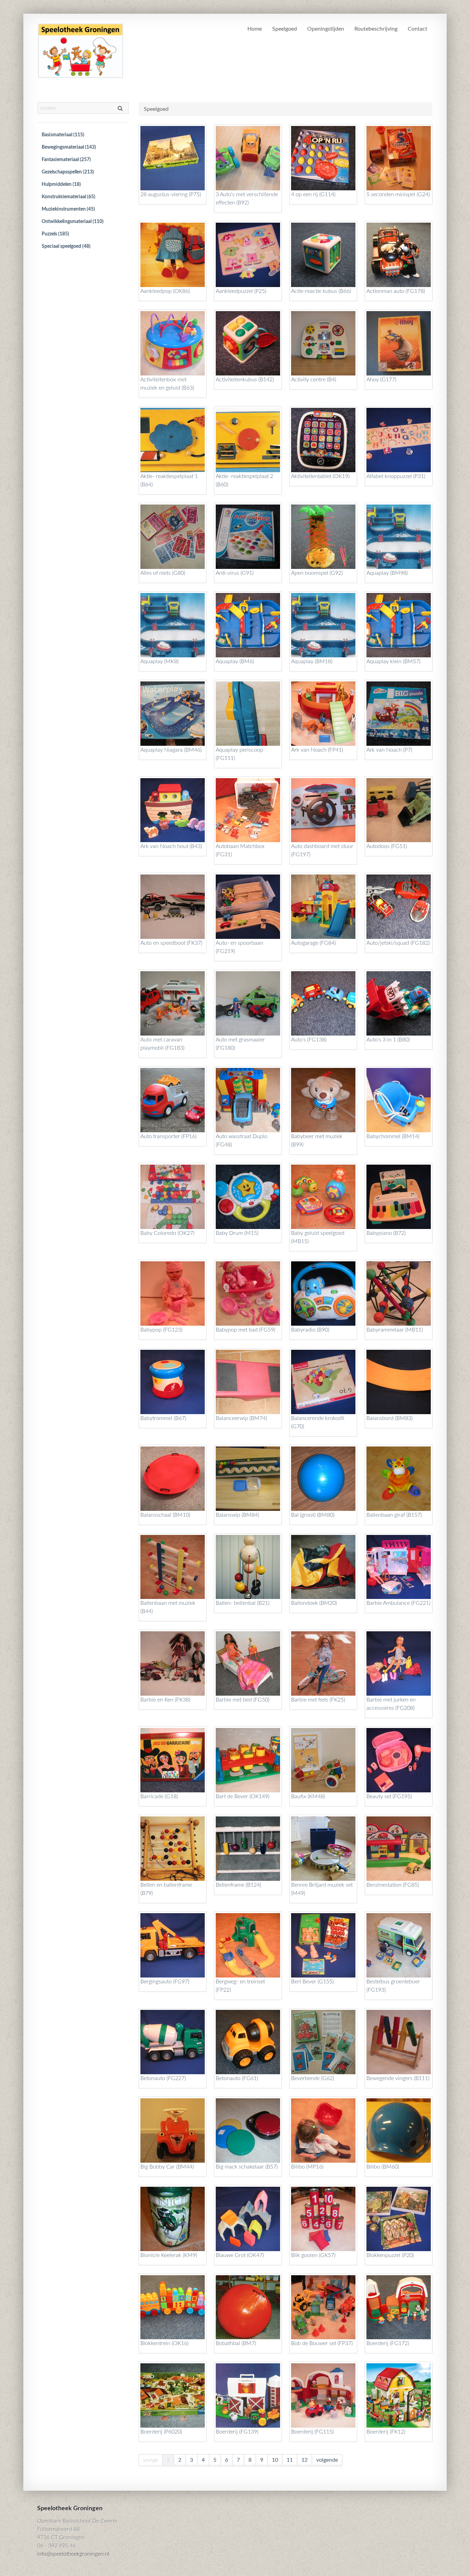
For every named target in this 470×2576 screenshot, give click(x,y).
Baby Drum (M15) (237, 1233)
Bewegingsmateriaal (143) (69, 147)
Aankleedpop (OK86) (165, 291)
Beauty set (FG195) (389, 1796)
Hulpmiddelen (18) (61, 184)
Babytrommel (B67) (163, 1418)
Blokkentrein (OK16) (164, 2343)
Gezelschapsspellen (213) (68, 172)
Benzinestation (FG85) (393, 1885)
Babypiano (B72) (386, 1233)
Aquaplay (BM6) (235, 661)
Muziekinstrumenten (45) (68, 209)
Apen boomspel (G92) (317, 573)
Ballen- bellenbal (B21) (243, 1603)
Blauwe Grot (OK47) (240, 2255)
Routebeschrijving (376, 29)
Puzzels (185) (55, 234)
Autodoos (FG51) (387, 846)
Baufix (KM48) (308, 1796)
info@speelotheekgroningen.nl (73, 2554)
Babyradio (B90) (310, 1330)
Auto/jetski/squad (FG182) (398, 943)
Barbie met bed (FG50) (243, 1700)
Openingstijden (326, 29)
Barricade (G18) (159, 1796)
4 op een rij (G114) (313, 194)
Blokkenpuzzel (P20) (390, 2255)
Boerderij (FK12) (386, 2432)
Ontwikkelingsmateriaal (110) (73, 222)
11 (290, 2460)
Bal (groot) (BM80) (313, 1515)
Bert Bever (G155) (312, 1982)
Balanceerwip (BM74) (241, 1418)
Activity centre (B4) (314, 380)
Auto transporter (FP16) (168, 1136)
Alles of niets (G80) (163, 573)
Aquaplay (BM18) (312, 661)
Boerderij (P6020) (161, 2432)
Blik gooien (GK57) (313, 2255)
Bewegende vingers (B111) (398, 2078)
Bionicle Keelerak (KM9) (169, 2255)
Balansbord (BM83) (389, 1418)
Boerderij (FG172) (388, 2343)
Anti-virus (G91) (235, 573)
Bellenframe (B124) (238, 1885)
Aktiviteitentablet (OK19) (320, 476)
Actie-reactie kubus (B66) (321, 291)
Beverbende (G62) (313, 2078)
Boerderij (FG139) (237, 2432)
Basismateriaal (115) (63, 135)
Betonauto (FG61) (237, 2078)
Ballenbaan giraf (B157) (394, 1515)
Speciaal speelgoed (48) (66, 246)
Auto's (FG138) (309, 1040)
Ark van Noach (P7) (389, 750)
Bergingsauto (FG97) (165, 1982)
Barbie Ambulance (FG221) (398, 1603)
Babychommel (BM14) (393, 1136)
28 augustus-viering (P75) (171, 194)
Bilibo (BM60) (383, 2167)
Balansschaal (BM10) (165, 1515)
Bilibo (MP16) (307, 2167)
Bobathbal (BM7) (236, 2343)
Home (255, 29)
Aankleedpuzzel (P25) (241, 291)
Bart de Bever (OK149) (243, 1796)
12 (305, 2460)
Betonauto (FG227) (163, 2078)
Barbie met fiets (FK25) (318, 1700)
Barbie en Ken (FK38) (165, 1700)
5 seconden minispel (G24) (398, 194)
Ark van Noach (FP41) (317, 750)
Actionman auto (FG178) (396, 291)
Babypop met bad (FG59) (245, 1330)
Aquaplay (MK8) (159, 661)
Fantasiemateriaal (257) (66, 160)
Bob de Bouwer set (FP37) (322, 2343)
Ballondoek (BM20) (314, 1603)
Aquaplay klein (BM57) (393, 661)
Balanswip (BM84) (237, 1515)
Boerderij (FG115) (312, 2432)
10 (275, 2460)
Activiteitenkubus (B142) (245, 380)
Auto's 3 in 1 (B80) (388, 1040)
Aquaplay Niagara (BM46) (171, 750)
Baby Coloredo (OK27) (167, 1233)
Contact (418, 29)
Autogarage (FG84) (313, 943)
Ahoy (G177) (381, 380)
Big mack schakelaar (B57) (247, 2167)
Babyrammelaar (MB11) (395, 1330)
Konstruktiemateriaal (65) (68, 197)
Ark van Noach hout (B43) (171, 846)
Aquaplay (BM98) (387, 573)
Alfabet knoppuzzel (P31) (396, 476)
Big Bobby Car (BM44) (167, 2167)
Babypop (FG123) (161, 1330)
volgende (327, 2460)
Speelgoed (285, 29)
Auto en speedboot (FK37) (171, 943)
